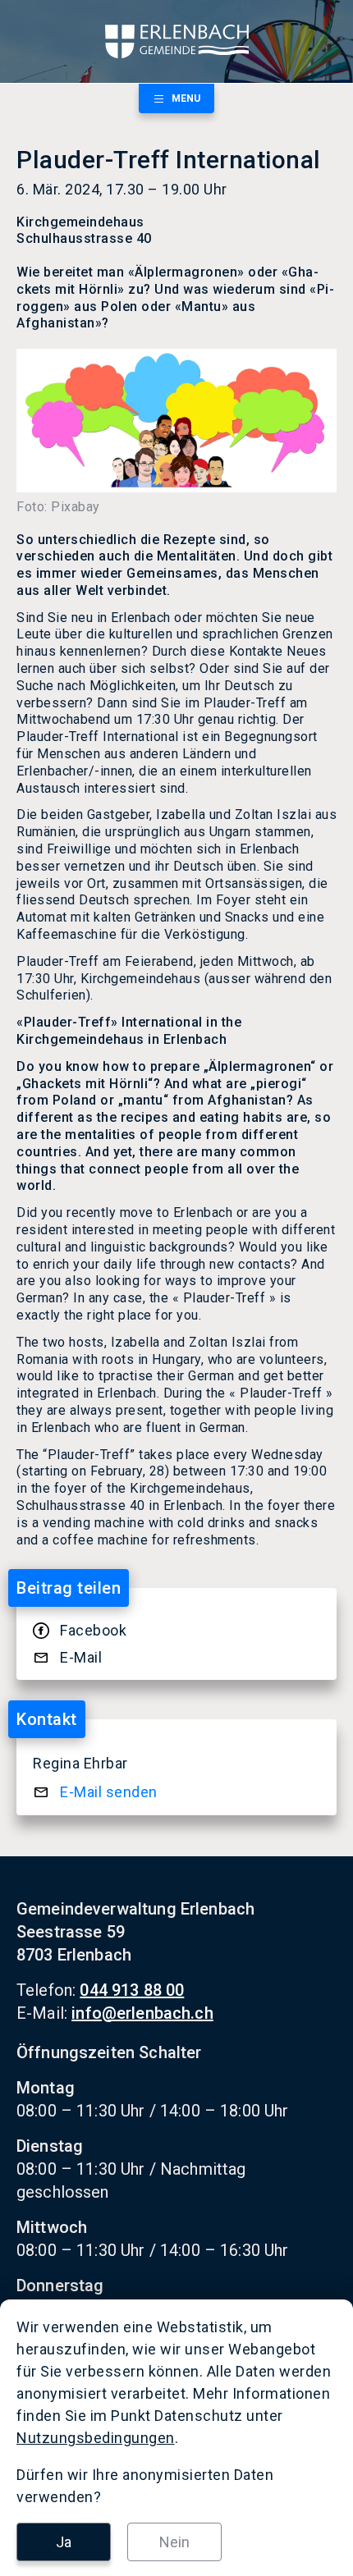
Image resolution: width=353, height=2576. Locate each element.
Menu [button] (186, 98)
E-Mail (81, 1657)
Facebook (93, 1630)
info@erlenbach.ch (142, 2013)
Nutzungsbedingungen (96, 2438)
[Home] (176, 41)
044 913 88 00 (132, 1990)
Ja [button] (64, 2542)
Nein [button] (174, 2542)
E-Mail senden (109, 1792)
